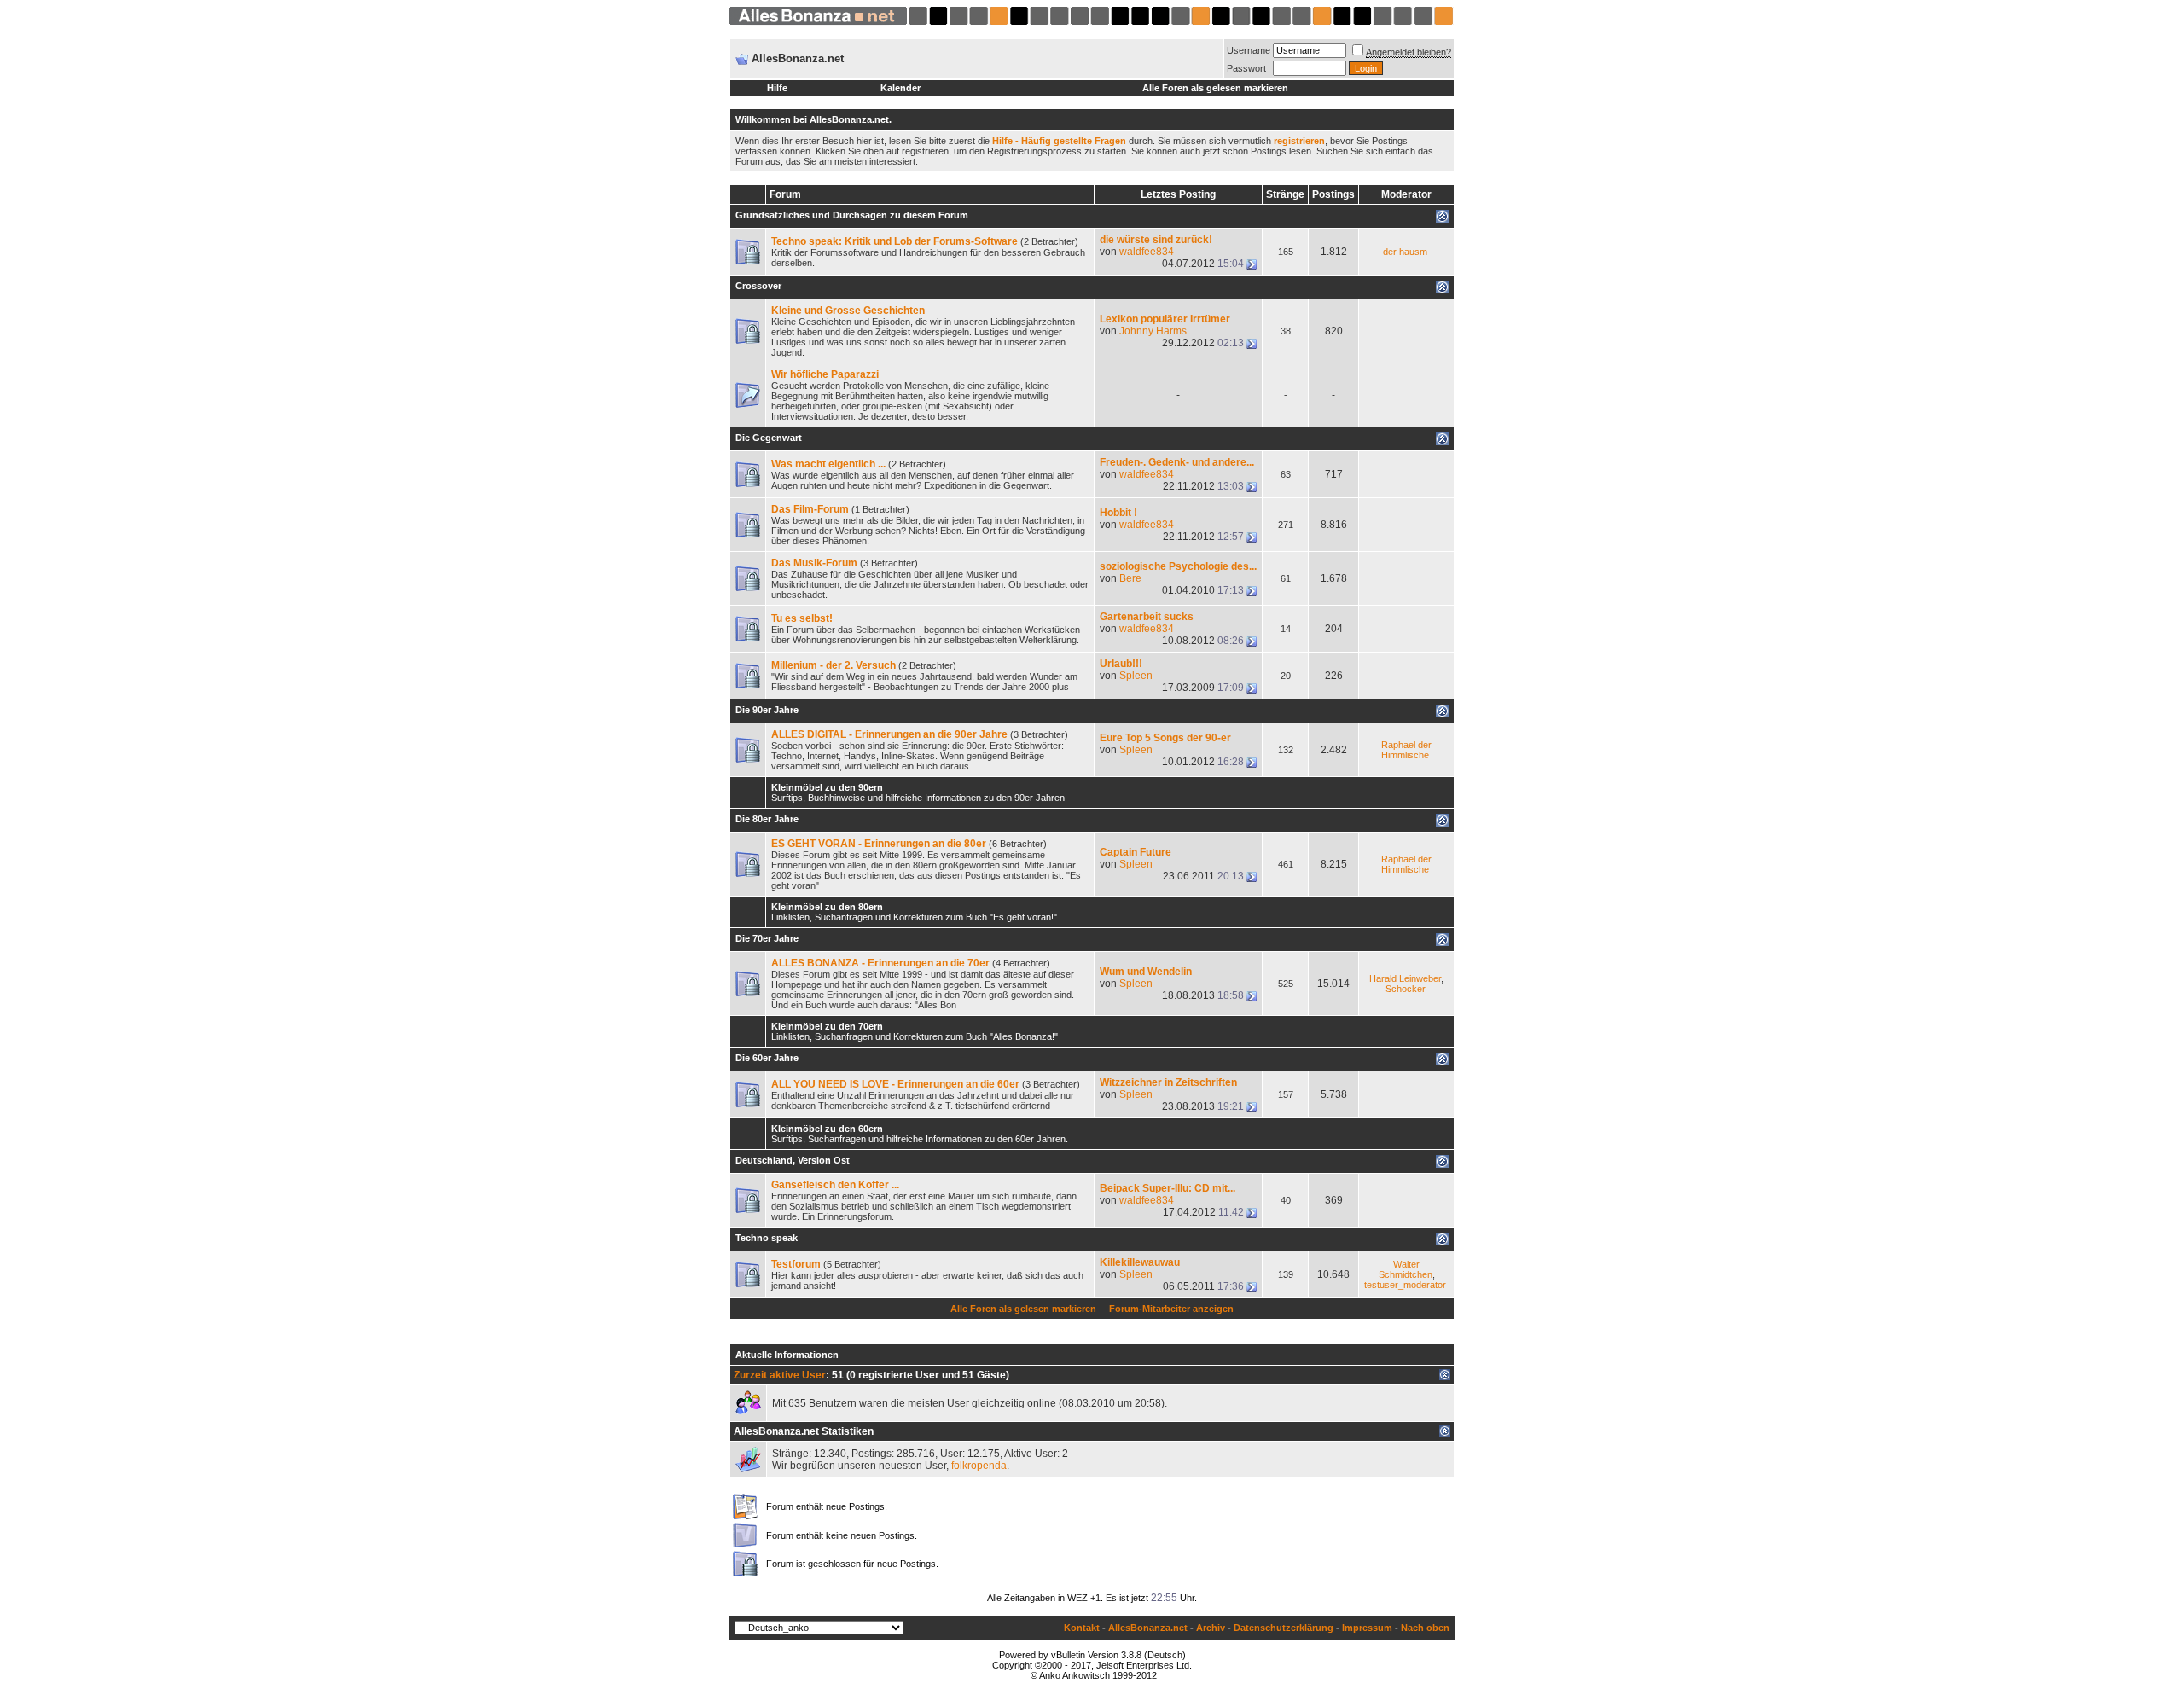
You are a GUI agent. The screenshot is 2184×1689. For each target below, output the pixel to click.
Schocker (1406, 989)
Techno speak (767, 1238)
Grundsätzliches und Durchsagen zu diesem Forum (852, 215)
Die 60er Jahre (767, 1058)
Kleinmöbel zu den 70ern (827, 1026)
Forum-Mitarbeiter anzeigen (1171, 1309)
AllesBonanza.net (1148, 1628)
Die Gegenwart (769, 438)
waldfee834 (1147, 252)
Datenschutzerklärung (1284, 1628)
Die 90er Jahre (767, 710)
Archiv (1211, 1628)
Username (1249, 50)
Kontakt (1082, 1628)
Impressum (1367, 1628)
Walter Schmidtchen (1406, 1269)
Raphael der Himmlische (1406, 750)
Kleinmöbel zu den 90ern (827, 787)
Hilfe (777, 88)
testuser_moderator (1405, 1285)
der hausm (1405, 252)
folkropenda (979, 1466)
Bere (1130, 578)
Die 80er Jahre (767, 819)
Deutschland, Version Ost (793, 1160)
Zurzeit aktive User (780, 1375)
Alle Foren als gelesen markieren (1215, 88)
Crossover (758, 286)
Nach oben (1425, 1628)
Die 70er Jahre (767, 938)
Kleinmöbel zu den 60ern (827, 1129)
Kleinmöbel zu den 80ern (827, 907)
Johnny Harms (1153, 331)
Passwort (1246, 68)
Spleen (1136, 676)
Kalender (900, 88)
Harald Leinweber (1405, 978)
